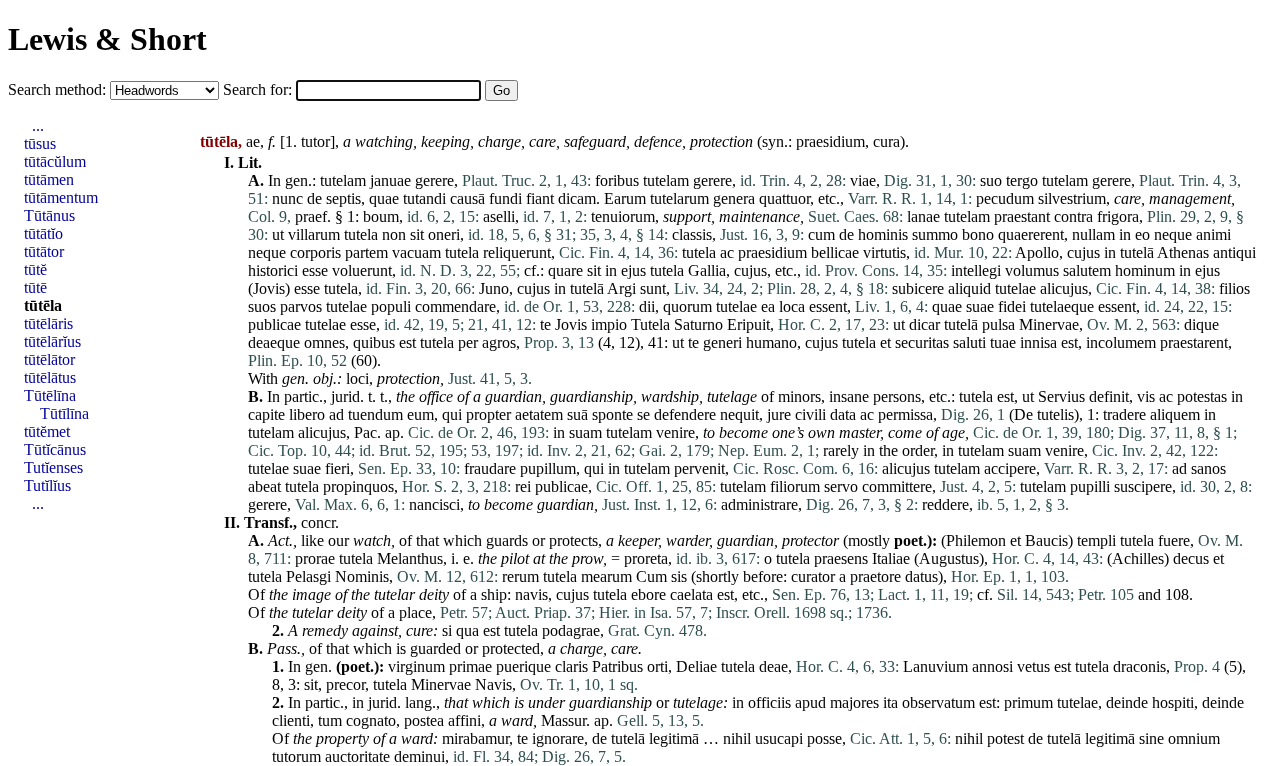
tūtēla (43, 305)
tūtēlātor (49, 359)
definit (1109, 396)
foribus (617, 180)
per (468, 342)
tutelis (1055, 414)
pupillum (548, 468)
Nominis (362, 576)
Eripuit (748, 324)
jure (779, 414)
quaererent (1031, 234)
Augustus (949, 558)
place (415, 612)
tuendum (375, 414)
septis (343, 198)
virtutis (884, 252)
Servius (1061, 396)
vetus (1033, 666)
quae (384, 198)
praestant (1022, 216)
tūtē (35, 287)
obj (323, 378)
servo (841, 486)
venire (675, 432)
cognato (371, 720)
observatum (938, 702)
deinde (1127, 702)
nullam (1093, 234)
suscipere (1143, 486)
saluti (969, 342)
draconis (1139, 666)
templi (1096, 540)
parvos (301, 306)
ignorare (558, 738)
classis (692, 234)
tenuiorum (623, 216)
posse (824, 738)
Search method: (59, 89)
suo (991, 180)
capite (266, 414)
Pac (365, 432)
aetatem (539, 414)
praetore (875, 576)
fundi (505, 198)
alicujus (1064, 288)
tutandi (424, 198)
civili (810, 414)
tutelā (1137, 252)
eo (1142, 234)
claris (571, 666)
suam (585, 432)
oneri (444, 234)
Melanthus (410, 558)
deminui (419, 756)
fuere (1174, 540)
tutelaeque (1062, 306)
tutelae (1015, 288)
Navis (493, 684)
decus (1191, 558)
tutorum (296, 756)
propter (488, 414)
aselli (499, 216)
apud (810, 702)
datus (921, 576)
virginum (416, 666)
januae (390, 180)
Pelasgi (308, 576)
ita (890, 702)
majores (854, 702)
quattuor (784, 198)
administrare (759, 504)
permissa (905, 414)
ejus (633, 270)
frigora (1118, 216)
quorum (687, 306)
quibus (374, 342)
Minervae (1049, 324)
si (447, 630)
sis (679, 576)
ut (278, 234)
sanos (1208, 468)
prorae (315, 558)
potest (1005, 738)
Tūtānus (49, 215)
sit (417, 234)
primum (1028, 702)
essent (828, 306)
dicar (924, 324)
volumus (1032, 270)
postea (424, 720)
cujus (1083, 252)
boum (381, 216)
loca (792, 306)
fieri (337, 468)
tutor (315, 141)
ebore (648, 594)
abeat (264, 486)
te (545, 324)
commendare (455, 306)
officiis (769, 702)
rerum (520, 576)
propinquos (358, 486)
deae (773, 666)
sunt (653, 288)
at (539, 558)
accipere (1010, 468)
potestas (1202, 396)
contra (1073, 216)
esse (315, 270)
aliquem (1175, 414)
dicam (577, 198)
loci (357, 378)
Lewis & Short (107, 39)
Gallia (707, 270)
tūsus (40, 143)
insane (849, 396)
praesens (841, 558)
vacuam (416, 252)
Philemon (976, 540)
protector (810, 540)
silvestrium (1072, 198)
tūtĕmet (47, 431)
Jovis (269, 288)
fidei (1012, 306)
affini (464, 720)
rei (523, 486)
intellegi (976, 270)
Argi (621, 288)
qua (467, 630)
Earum (625, 198)
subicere (918, 288)
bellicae (835, 252)
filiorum (795, 486)
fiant (540, 198)
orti (657, 666)
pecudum (1005, 198)
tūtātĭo (43, 233)
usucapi (779, 738)
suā (577, 414)
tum (330, 720)
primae (470, 666)
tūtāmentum (61, 197)
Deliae (696, 666)
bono (978, 234)
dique (1201, 324)
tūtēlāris (48, 323)
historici (273, 270)
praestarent (1194, 342)
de (314, 198)
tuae (1003, 342)
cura (886, 141)
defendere (685, 414)
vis (1146, 396)
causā (467, 198)
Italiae (891, 558)
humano (771, 342)
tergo (1022, 180)
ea (768, 306)
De (1023, 414)
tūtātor (44, 251)
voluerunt (362, 270)
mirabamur (475, 738)
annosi (992, 666)
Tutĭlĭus (47, 485)
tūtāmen (49, 179)
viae (863, 180)
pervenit (699, 468)
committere (897, 486)
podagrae (571, 630)
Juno (494, 288)
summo (935, 234)
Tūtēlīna (50, 395)
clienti (291, 720)
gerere (434, 180)
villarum (314, 234)
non (394, 234)
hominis (883, 234)
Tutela (650, 324)
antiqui (1234, 252)
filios (1234, 288)
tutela (361, 234)
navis (531, 594)
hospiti (1173, 702)
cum (821, 234)
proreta (646, 558)
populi (391, 306)
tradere (1124, 414)
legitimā (674, 738)
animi (1213, 234)
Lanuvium (935, 666)
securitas (922, 342)
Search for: (259, 89)
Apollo (1037, 252)
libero (307, 414)
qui (452, 414)
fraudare (490, 468)
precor (345, 684)
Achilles (1138, 558)
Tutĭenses (53, 467)
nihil (737, 738)
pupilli (1090, 486)
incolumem (1121, 342)
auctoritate (357, 756)
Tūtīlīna (64, 413)
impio (609, 324)
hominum (1145, 270)
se (643, 414)
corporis (315, 252)
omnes (324, 342)
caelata (691, 594)
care (542, 141)
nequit (739, 414)
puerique (523, 666)
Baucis (1046, 540)
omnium (1194, 738)
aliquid (969, 288)
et (885, 342)
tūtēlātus (50, 377)
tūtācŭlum (55, 161)
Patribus (617, 666)
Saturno (698, 324)
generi (722, 342)
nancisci (434, 504)
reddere (945, 504)
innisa (1038, 342)
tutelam (343, 180)
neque (1173, 234)
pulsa (998, 324)
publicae (274, 324)
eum (420, 414)
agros (499, 342)
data (843, 414)
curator (813, 576)
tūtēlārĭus (52, 341)
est (407, 342)
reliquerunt (517, 252)
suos (262, 306)
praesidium (830, 141)
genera (734, 198)
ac (727, 252)
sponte (612, 414)
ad (336, 414)
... (38, 125)
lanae (923, 216)
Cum (651, 576)
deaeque (274, 342)
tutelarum (679, 198)
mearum (606, 576)
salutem (1087, 270)
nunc (287, 198)
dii (647, 306)
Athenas (1183, 252)
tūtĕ (35, 269)
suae (980, 306)
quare (565, 270)
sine (1151, 738)
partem (366, 252)
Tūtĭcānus (55, 449)
